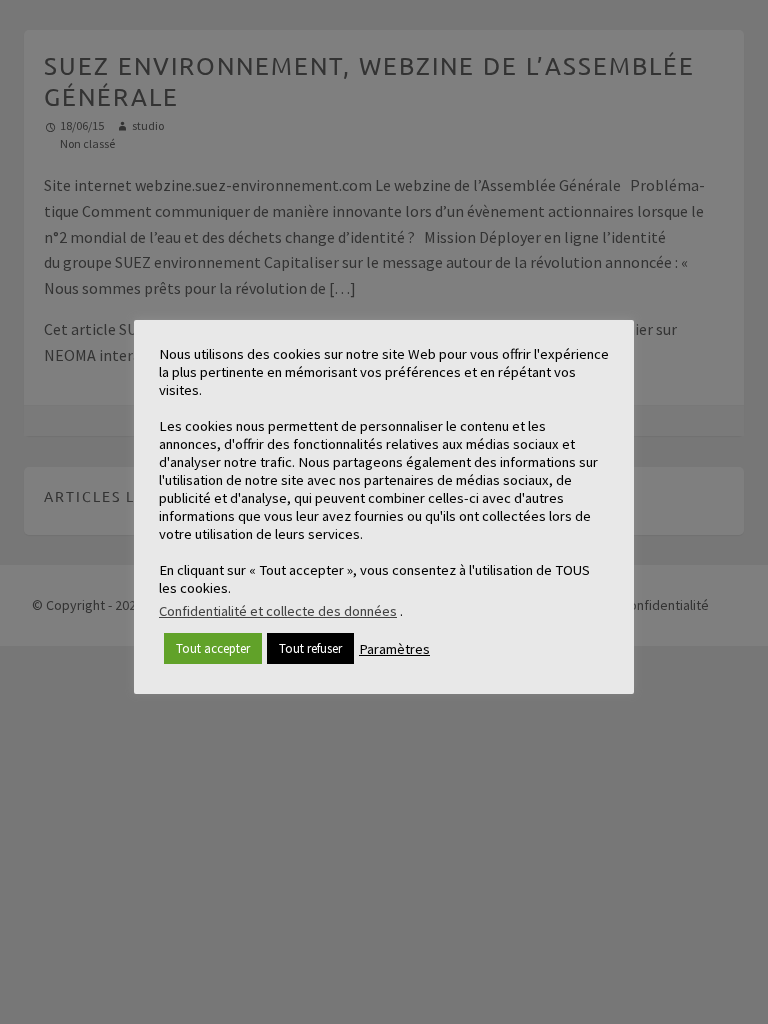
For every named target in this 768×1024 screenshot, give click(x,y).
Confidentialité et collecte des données (278, 611)
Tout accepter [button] (213, 648)
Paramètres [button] (394, 649)
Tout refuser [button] (310, 648)
